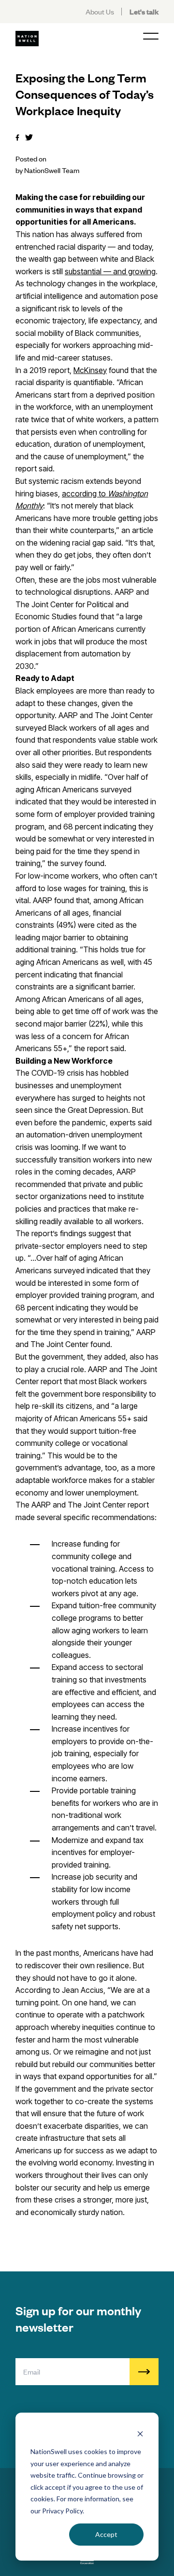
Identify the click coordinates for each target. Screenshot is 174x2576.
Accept (106, 2534)
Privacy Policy (62, 2511)
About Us (100, 11)
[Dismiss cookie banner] (140, 2434)
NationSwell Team (52, 170)
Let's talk (144, 11)
